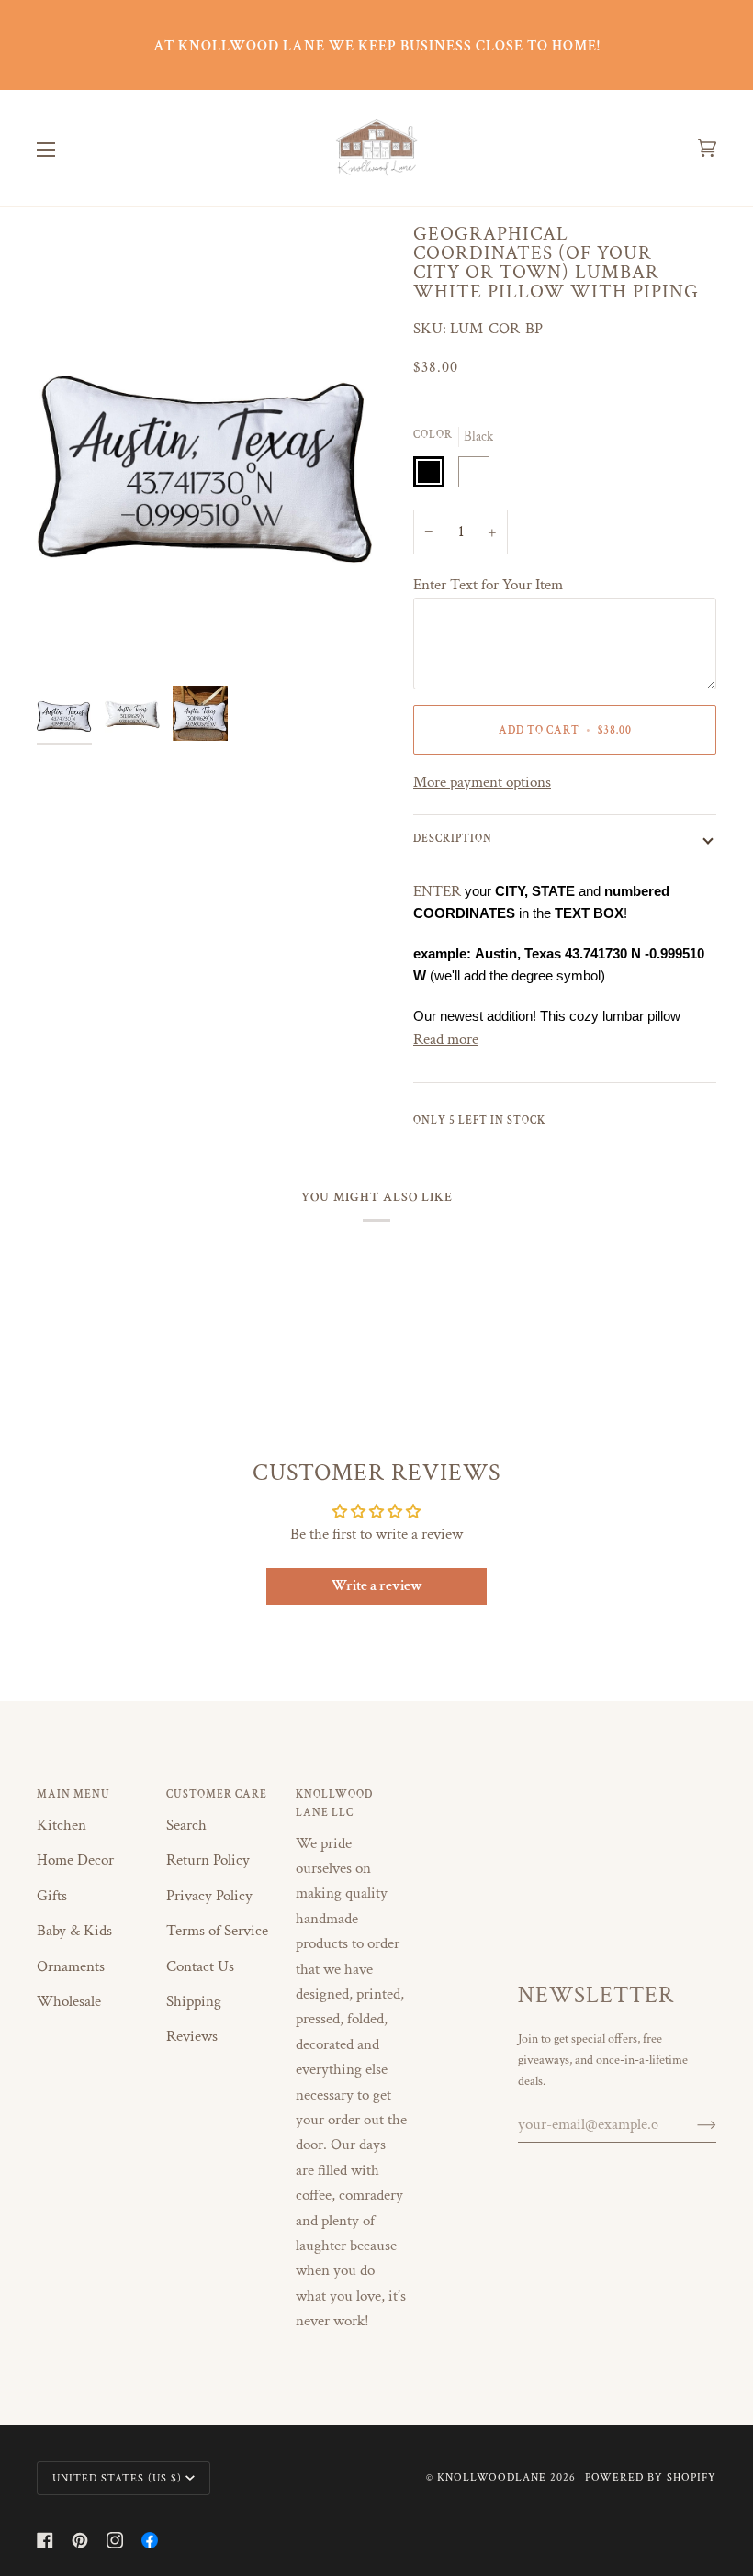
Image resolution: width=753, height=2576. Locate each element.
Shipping (194, 2001)
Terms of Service (217, 1931)
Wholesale (69, 2001)
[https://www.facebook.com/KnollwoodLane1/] (150, 2540)
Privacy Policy (209, 1896)
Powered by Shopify (651, 2477)
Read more (446, 1039)
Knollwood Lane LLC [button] (334, 1803)
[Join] (692, 2124)
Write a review (377, 1586)
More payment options (482, 782)
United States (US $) (117, 2478)
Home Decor (75, 1860)
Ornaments (71, 1966)
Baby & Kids (74, 1931)
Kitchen (62, 1825)
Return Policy (208, 1860)
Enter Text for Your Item (488, 585)
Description (453, 838)
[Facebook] (45, 2540)
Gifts (52, 1896)
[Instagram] (115, 2540)
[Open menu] (64, 148)
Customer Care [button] (217, 1794)
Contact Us (200, 1966)
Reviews (192, 2036)
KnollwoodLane (492, 2477)
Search (186, 1825)
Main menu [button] (73, 1794)
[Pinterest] (80, 2540)
